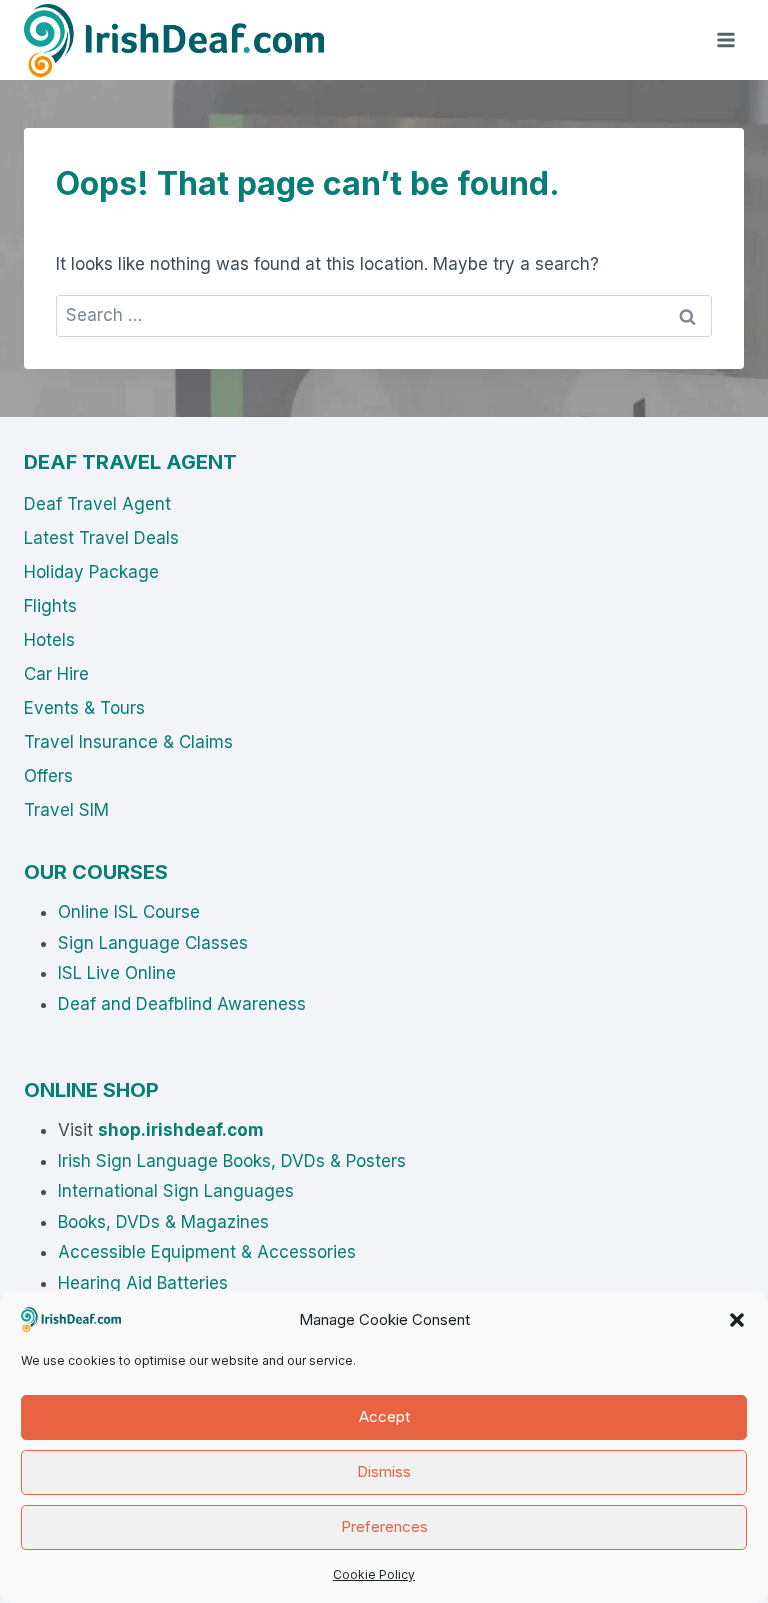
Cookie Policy (374, 1574)
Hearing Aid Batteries (143, 1283)
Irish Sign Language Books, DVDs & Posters (232, 1161)
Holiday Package (91, 572)
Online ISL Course (129, 912)
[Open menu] (725, 39)
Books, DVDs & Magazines (163, 1222)
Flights (50, 606)
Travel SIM (66, 810)
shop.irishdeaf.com (181, 1130)
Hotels (49, 640)
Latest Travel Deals (101, 538)
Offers (48, 776)
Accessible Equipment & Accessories (207, 1252)
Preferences (384, 1526)
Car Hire (56, 674)
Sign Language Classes (153, 943)
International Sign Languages (176, 1191)
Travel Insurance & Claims (128, 742)
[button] (737, 1320)
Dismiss (384, 1471)
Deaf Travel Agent (97, 504)
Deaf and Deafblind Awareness (182, 1004)
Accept (384, 1416)
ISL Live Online (117, 973)
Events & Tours (84, 708)
